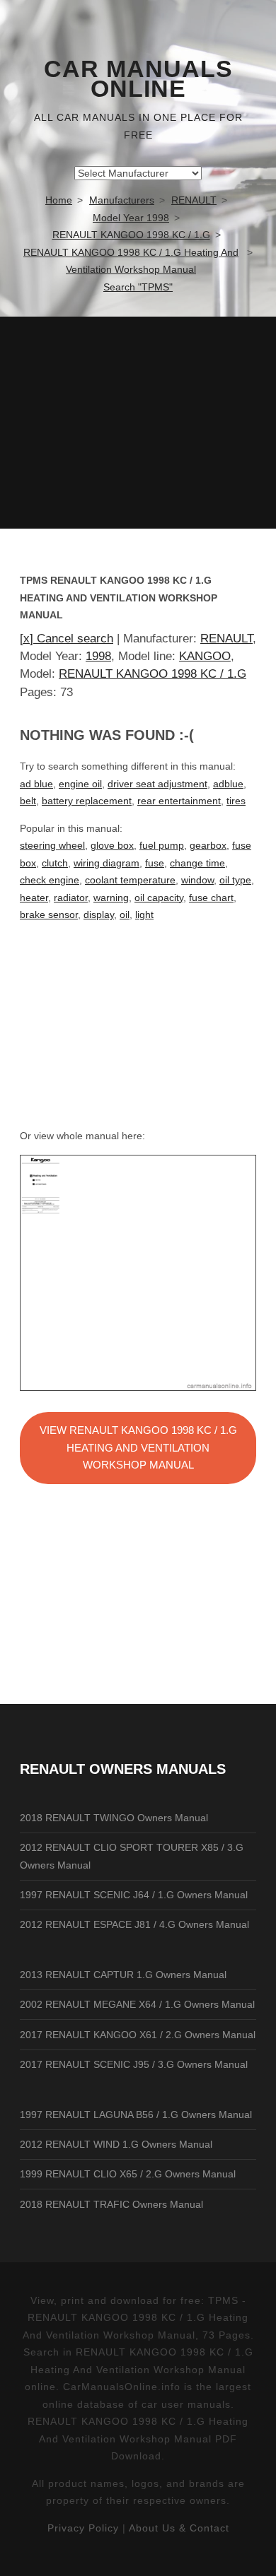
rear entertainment (179, 801)
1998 (98, 656)
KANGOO (205, 656)
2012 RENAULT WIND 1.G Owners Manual (116, 2144)
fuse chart (211, 898)
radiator (71, 898)
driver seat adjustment (157, 784)
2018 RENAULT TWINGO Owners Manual (114, 1818)
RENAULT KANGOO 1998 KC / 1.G (153, 674)
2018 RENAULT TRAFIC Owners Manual (111, 2204)
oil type (235, 880)
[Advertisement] (138, 423)
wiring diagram (107, 863)
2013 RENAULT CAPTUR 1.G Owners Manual (123, 1975)
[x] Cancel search (67, 639)
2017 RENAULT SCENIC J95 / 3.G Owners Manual (134, 2064)
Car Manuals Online (138, 79)
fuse (155, 863)
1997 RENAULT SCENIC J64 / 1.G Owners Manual (134, 1895)
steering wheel (52, 845)
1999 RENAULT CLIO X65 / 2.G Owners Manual (128, 2174)
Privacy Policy (83, 2528)
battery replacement (87, 801)
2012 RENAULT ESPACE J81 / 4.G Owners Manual (134, 1924)
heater (34, 898)
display (99, 914)
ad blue (36, 784)
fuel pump (162, 845)
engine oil (80, 784)
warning (111, 898)
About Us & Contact (179, 2528)
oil (125, 914)
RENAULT (226, 639)
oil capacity (159, 898)
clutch (55, 863)
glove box (112, 845)
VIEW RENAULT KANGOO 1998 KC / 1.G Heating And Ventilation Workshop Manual (138, 1447)
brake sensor (49, 914)
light (144, 914)
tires (236, 801)
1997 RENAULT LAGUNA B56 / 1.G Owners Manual (136, 2115)
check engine (50, 880)
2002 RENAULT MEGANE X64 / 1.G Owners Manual (137, 2004)
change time (197, 863)
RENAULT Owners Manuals (123, 1769)
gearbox (208, 845)
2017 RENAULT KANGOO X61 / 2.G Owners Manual (138, 2035)
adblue (228, 784)
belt (28, 801)
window (197, 880)
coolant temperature (130, 880)
